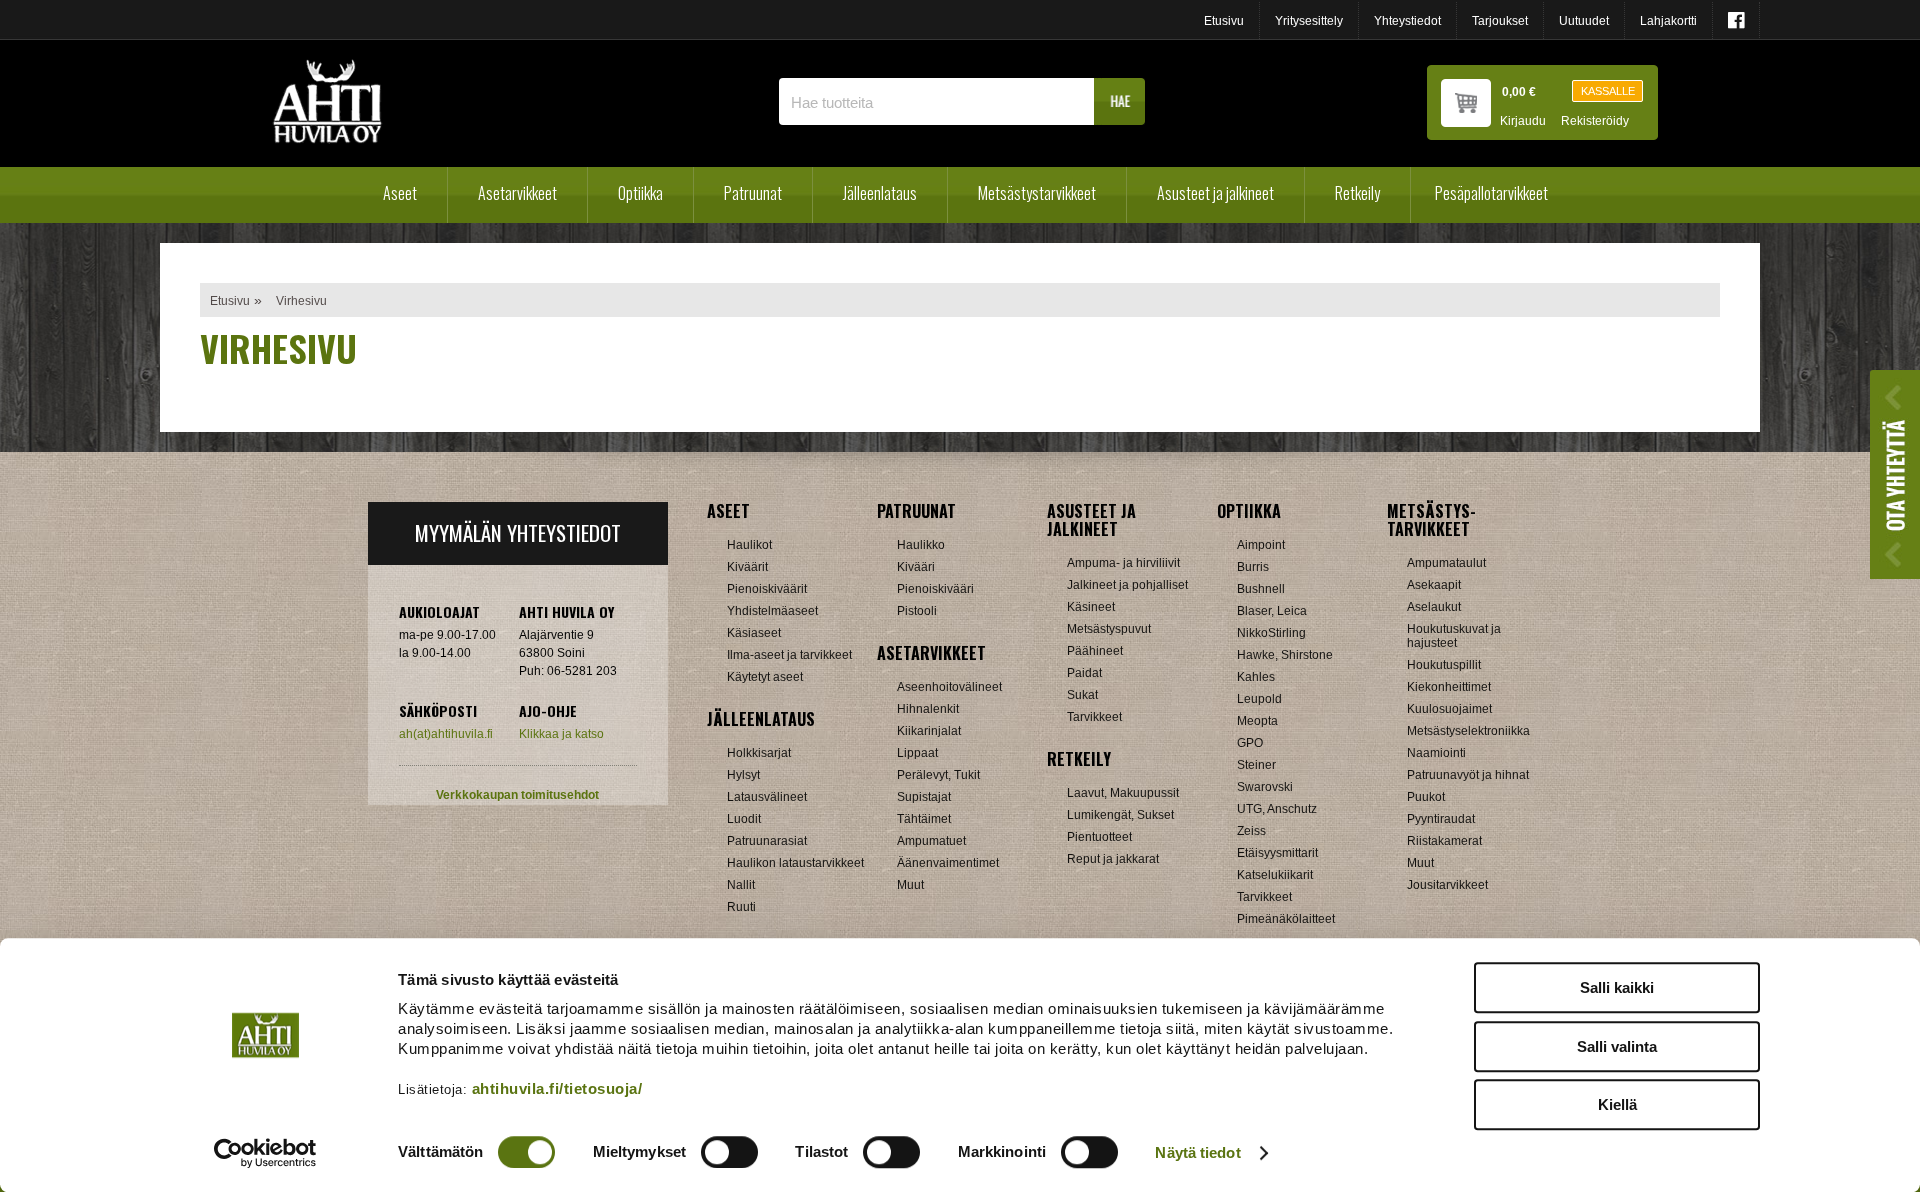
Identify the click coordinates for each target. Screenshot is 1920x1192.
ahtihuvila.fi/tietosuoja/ (557, 1088)
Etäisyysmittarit (1277, 853)
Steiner (1256, 765)
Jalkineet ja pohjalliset (1127, 585)
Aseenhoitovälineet (949, 687)
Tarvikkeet (1094, 717)
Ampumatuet (931, 841)
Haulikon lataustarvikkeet (795, 863)
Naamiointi (1436, 753)
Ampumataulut (1446, 563)
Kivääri (916, 567)
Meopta (1257, 721)
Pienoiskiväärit (767, 589)
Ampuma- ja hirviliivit (1123, 563)
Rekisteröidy (1595, 121)
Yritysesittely (1309, 21)
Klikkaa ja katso (561, 734)
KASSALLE (1608, 91)
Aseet (400, 193)
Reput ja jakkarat (1113, 859)
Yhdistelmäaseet (772, 611)
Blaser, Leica (1272, 611)
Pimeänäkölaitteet (1286, 919)
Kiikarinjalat (929, 731)
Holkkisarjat (759, 753)
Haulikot (749, 545)
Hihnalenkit (928, 709)
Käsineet (1091, 607)
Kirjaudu (1523, 121)
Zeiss (1251, 831)
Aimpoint (1261, 545)
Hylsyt (743, 775)
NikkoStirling (1271, 633)
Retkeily (1357, 193)
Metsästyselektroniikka (1468, 731)
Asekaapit (1434, 585)
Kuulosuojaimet (1449, 709)
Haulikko (921, 545)
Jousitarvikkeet (1447, 885)
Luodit (744, 819)
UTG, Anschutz (1277, 809)
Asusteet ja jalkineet (1215, 193)
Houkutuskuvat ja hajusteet (1454, 636)
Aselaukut (1434, 607)
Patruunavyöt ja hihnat (1468, 775)
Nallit (741, 885)
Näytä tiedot (1197, 1152)
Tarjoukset (1500, 21)
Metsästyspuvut (1109, 629)
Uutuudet (1584, 21)
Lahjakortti (1668, 21)
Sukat (1082, 695)
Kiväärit (747, 567)
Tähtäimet (924, 819)
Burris (1253, 567)
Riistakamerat (1444, 841)
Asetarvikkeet (517, 193)
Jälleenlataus (880, 193)
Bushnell (1261, 589)
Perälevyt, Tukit (938, 775)
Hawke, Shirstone (1285, 655)
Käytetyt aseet (765, 677)
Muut (910, 885)
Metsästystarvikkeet (1037, 193)
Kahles (1256, 677)
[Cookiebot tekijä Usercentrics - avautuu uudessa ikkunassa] (265, 1153)
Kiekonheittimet (1449, 687)
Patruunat (753, 193)
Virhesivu (301, 301)
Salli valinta (1617, 1046)
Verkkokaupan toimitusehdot (517, 795)
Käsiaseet (754, 633)
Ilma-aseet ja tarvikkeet (789, 655)
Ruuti (741, 907)
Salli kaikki (1617, 987)
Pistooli (917, 611)
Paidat (1084, 673)
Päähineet (1095, 651)
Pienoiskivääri (935, 589)
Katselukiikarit (1275, 875)
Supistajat (924, 797)
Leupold (1259, 699)
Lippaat (917, 753)
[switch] (729, 1152)
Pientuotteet (1099, 837)
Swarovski (1265, 787)
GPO (1250, 743)
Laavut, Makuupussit (1123, 793)
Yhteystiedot (1407, 21)
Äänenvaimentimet (948, 863)
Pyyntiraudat (1441, 819)
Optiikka (640, 193)
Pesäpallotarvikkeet (1491, 193)
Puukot (1426, 797)
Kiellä (1617, 1104)
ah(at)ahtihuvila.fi (446, 734)
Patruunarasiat (767, 841)
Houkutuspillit (1444, 665)
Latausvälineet (767, 797)
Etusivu (1224, 21)
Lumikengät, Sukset (1120, 815)
